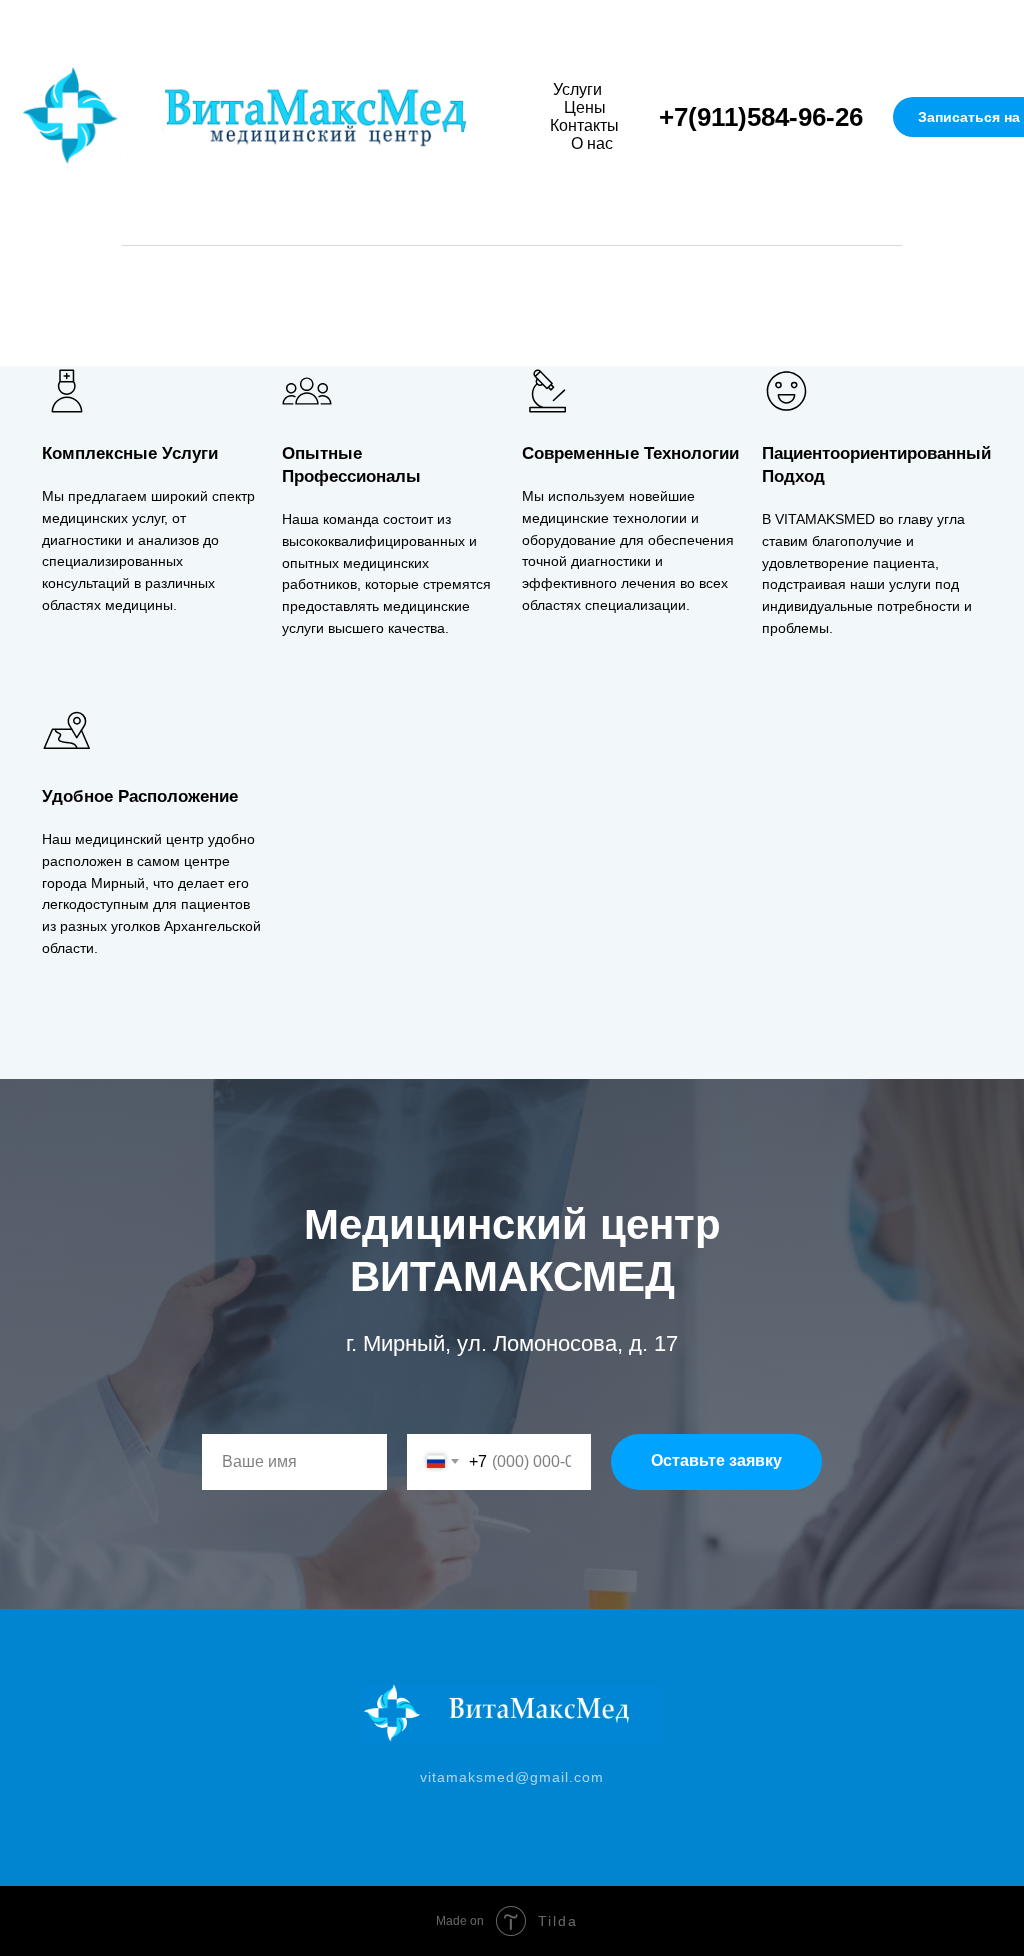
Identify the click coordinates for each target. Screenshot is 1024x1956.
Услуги (577, 89)
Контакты (584, 125)
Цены (585, 107)
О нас (592, 143)
